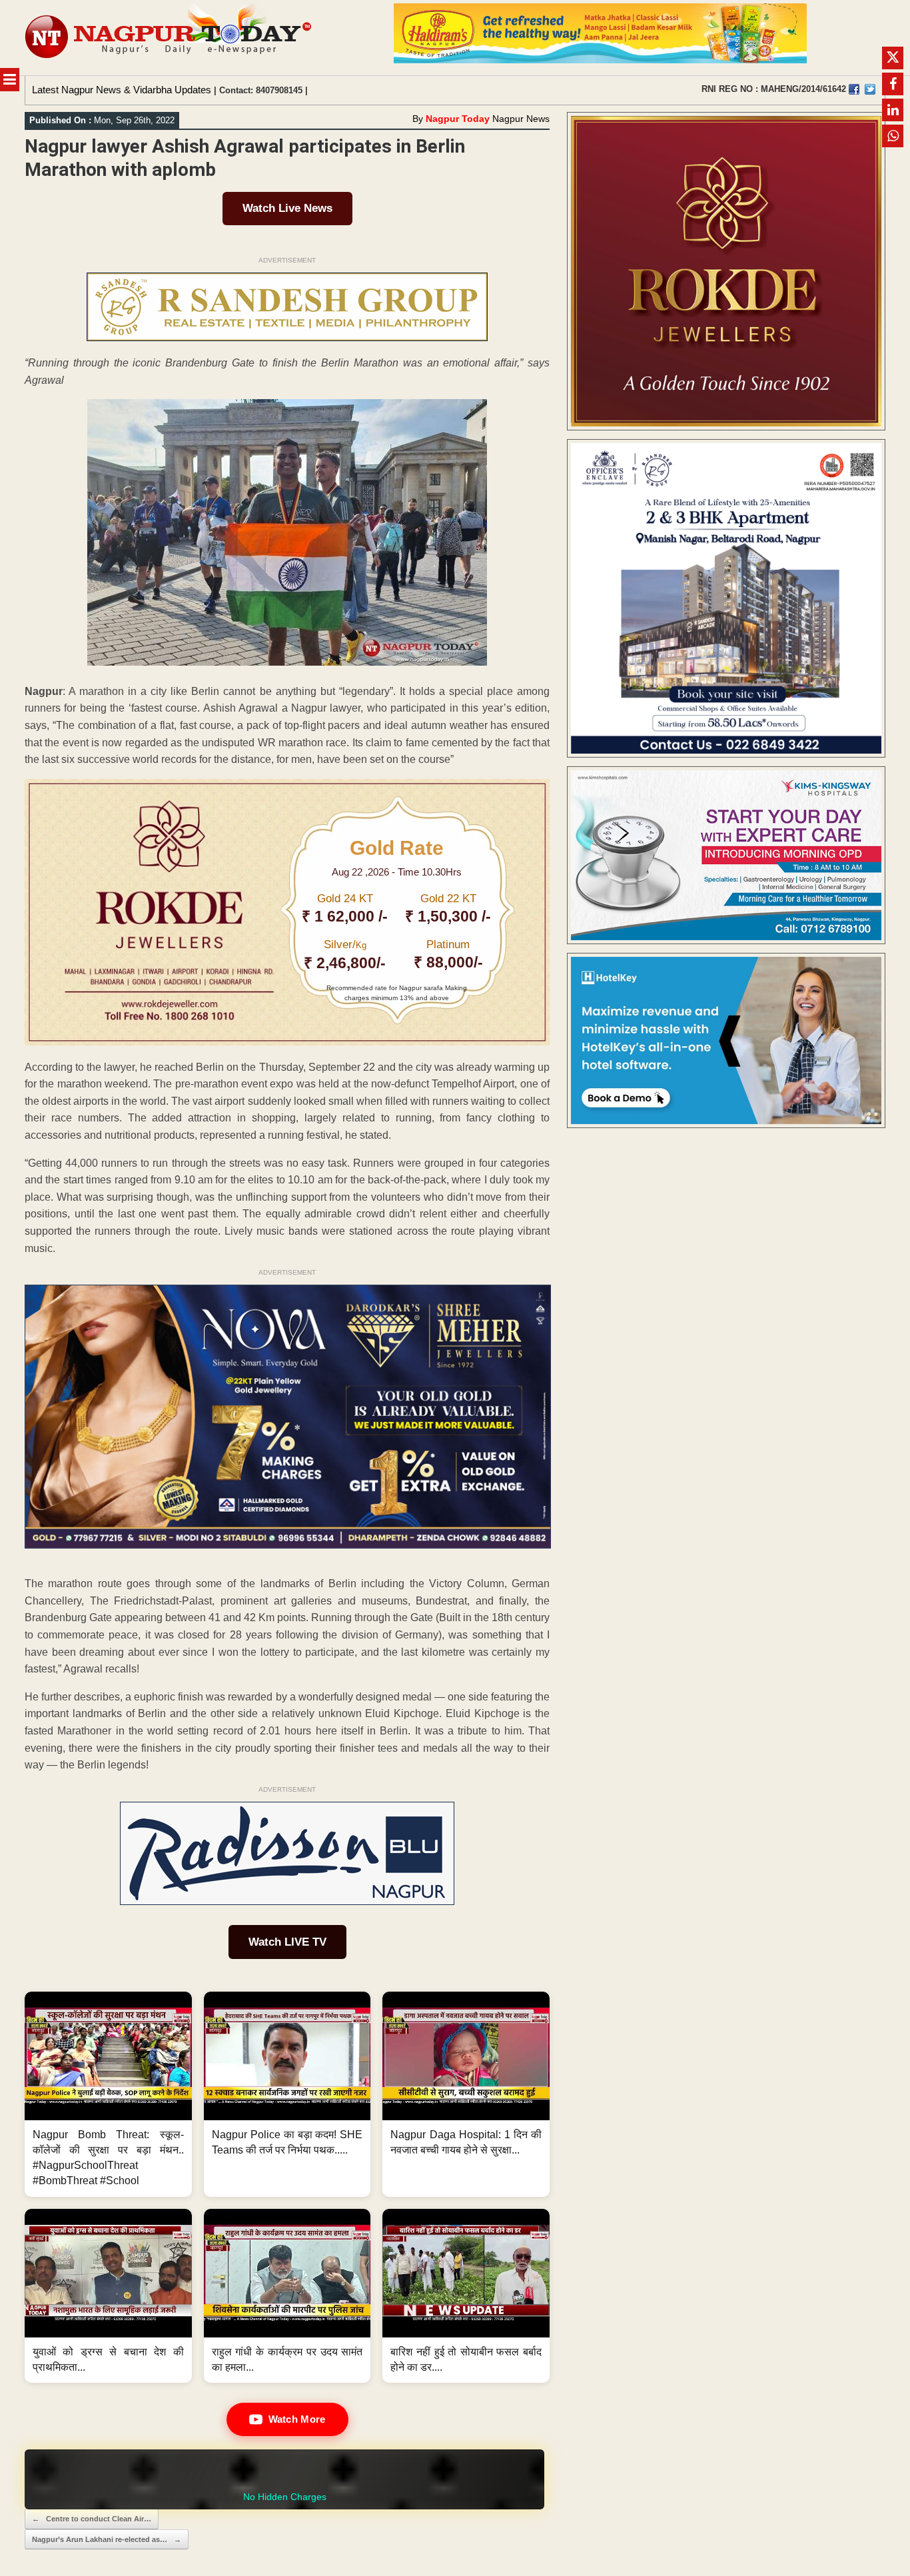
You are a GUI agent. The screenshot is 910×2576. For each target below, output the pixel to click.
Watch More (297, 2419)
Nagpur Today (458, 119)
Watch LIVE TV (287, 1942)
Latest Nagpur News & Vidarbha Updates (122, 90)
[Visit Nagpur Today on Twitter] (870, 89)
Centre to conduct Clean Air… (92, 2519)
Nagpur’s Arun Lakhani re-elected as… (107, 2539)
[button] (108, 2094)
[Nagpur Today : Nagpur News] (170, 38)
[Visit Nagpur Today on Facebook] (854, 89)
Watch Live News (287, 208)
